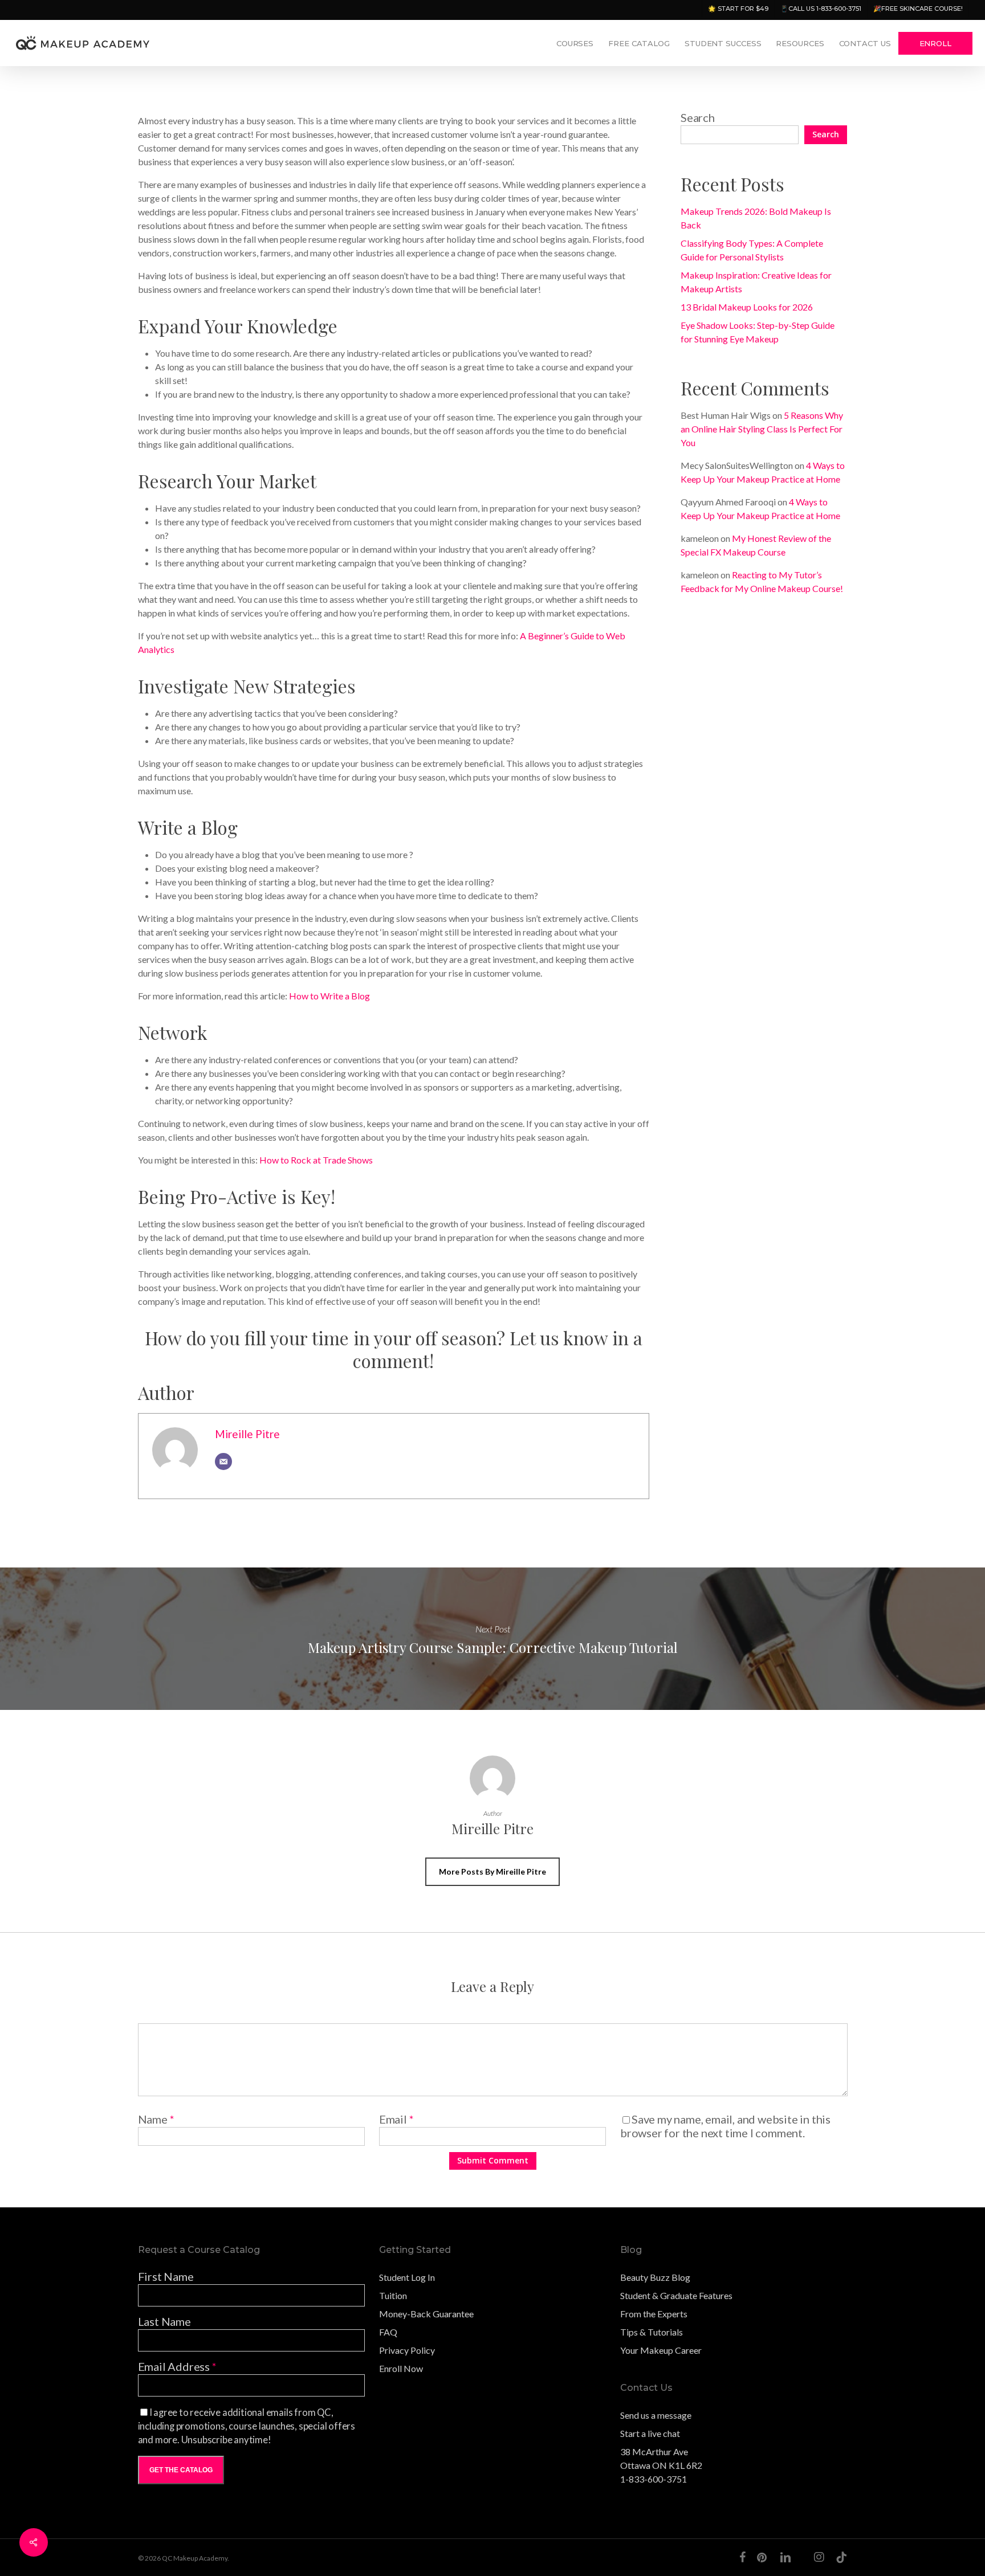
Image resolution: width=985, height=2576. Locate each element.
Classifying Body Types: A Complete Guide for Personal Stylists (752, 250)
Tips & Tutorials (652, 2332)
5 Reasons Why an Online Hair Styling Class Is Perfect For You (762, 429)
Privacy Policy (407, 2350)
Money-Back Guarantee (426, 2314)
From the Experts (654, 2314)
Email (396, 2119)
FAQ (388, 2332)
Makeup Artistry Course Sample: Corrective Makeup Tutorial (492, 1639)
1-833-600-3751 (654, 2479)
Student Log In (407, 2277)
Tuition (393, 2295)
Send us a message (656, 2415)
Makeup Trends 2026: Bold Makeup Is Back (756, 218)
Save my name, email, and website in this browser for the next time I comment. (725, 2126)
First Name (166, 2276)
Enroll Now (401, 2368)
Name (156, 2119)
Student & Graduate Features (676, 2295)
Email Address (177, 2366)
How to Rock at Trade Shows (316, 1160)
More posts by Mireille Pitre (492, 1871)
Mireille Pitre (247, 1434)
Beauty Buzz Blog (655, 2277)
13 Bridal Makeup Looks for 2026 (747, 307)
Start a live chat (650, 2433)
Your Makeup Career (661, 2350)
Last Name (164, 2321)
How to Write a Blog (329, 996)
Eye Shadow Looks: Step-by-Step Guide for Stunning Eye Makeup (758, 332)
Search (698, 117)
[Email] (223, 1461)
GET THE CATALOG (181, 2470)
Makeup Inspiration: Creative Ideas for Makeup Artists (756, 282)
